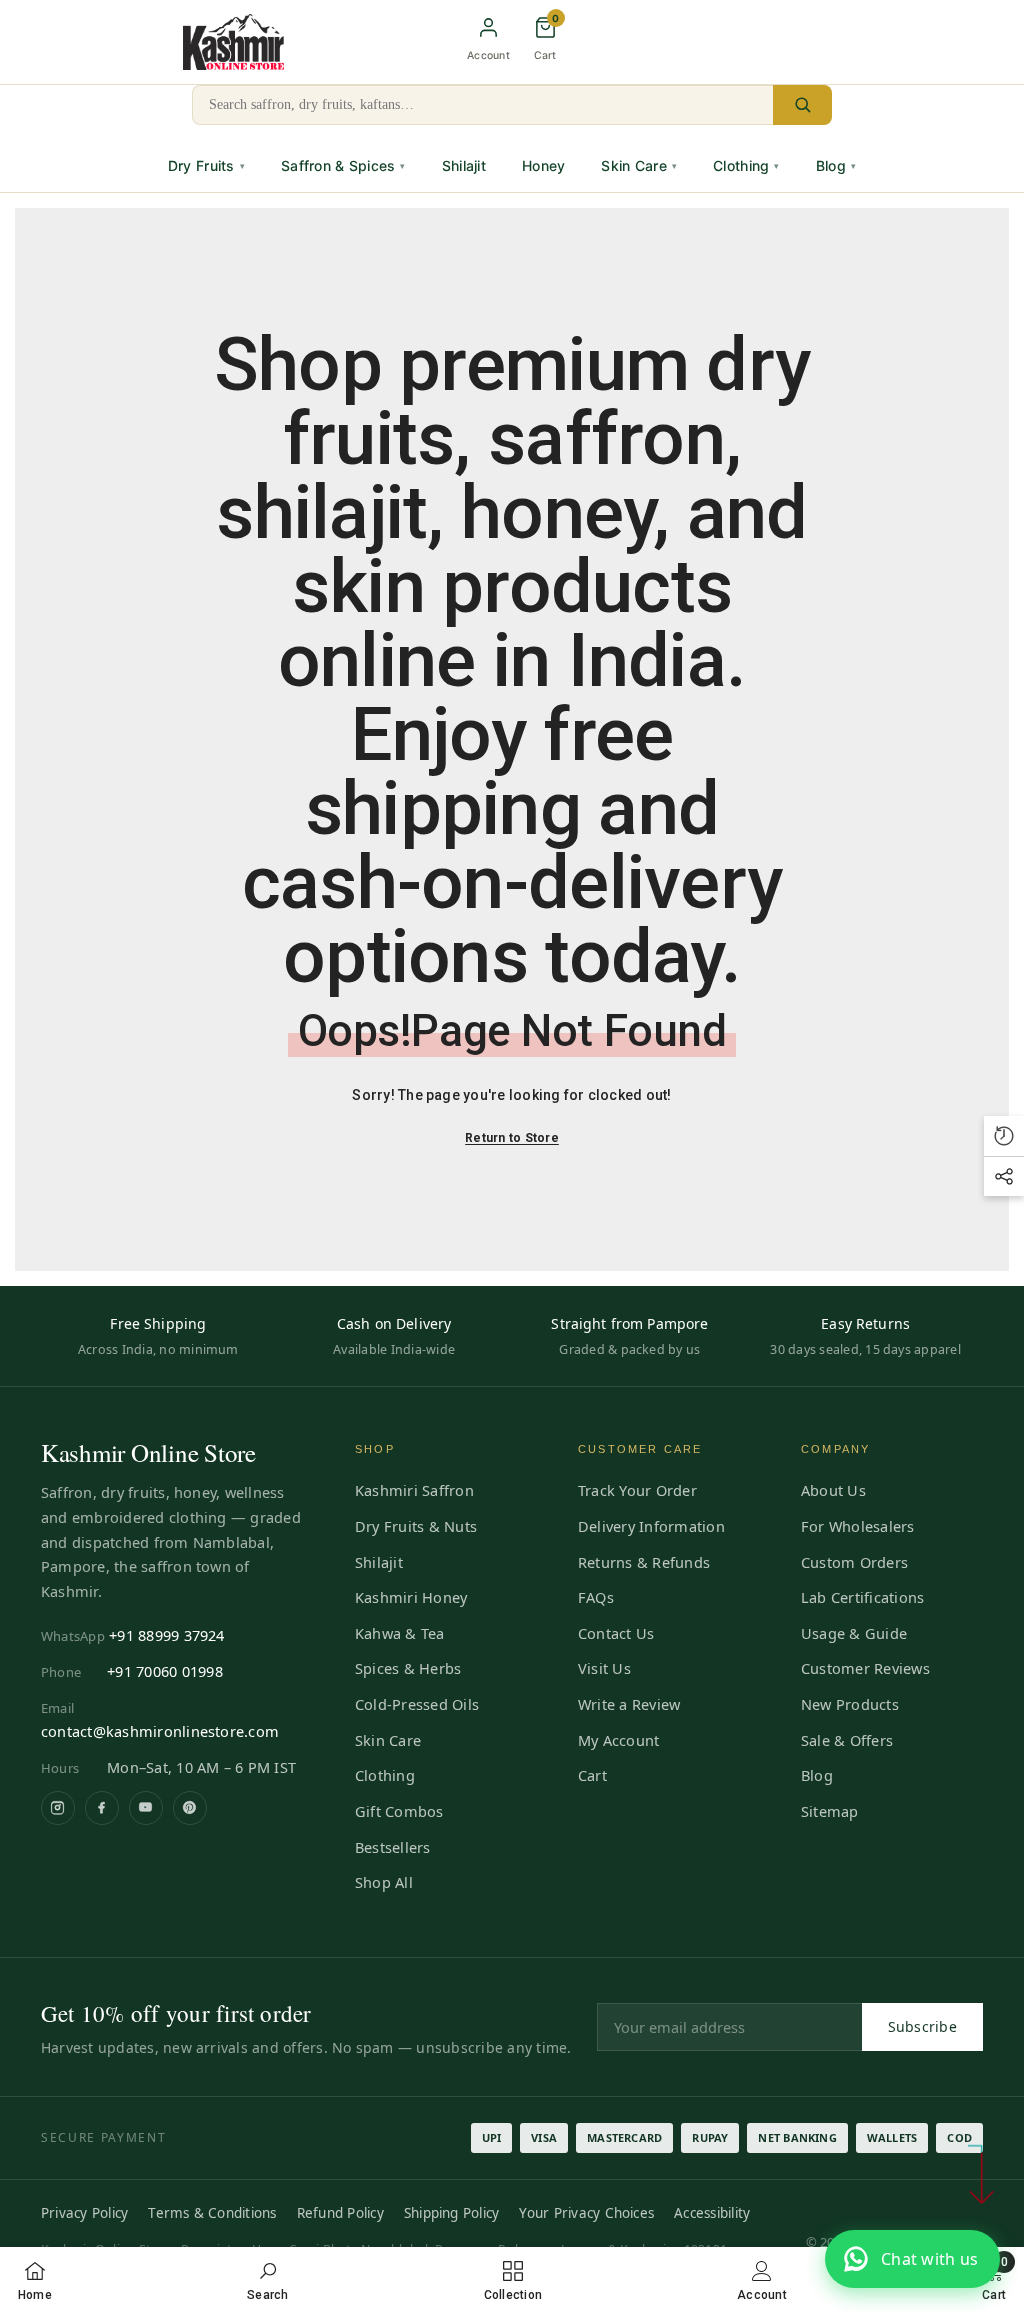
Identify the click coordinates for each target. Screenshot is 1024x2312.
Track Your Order (637, 1490)
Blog (836, 165)
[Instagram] (58, 1808)
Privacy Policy (84, 2213)
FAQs (596, 1597)
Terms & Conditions (212, 2213)
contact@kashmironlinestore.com (160, 1731)
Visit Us (604, 1668)
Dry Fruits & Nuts (416, 1526)
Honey (543, 165)
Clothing (746, 165)
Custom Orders (854, 1562)
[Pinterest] (190, 1808)
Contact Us (616, 1633)
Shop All (384, 1882)
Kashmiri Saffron (414, 1490)
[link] (267, 2279)
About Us (833, 1490)
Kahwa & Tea (400, 1633)
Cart (592, 1775)
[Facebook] (102, 1808)
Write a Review (629, 1704)
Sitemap (830, 1811)
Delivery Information (651, 1526)
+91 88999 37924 (167, 1635)
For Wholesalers (858, 1526)
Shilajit (464, 165)
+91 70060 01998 (165, 1671)
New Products (850, 1704)
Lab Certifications (862, 1597)
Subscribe (923, 2026)
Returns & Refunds (644, 1562)
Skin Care (639, 165)
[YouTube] (146, 1808)
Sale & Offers (847, 1740)
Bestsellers (393, 1847)
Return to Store (512, 1138)
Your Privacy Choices (586, 2213)
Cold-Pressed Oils (417, 1704)
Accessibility (712, 2213)
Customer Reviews (865, 1668)
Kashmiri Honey (411, 1597)
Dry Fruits (206, 165)
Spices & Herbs (408, 1668)
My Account (618, 1740)
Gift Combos (399, 1811)
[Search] (802, 105)
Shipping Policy (452, 2213)
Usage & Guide (854, 1633)
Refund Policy (340, 2213)
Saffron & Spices (343, 165)
